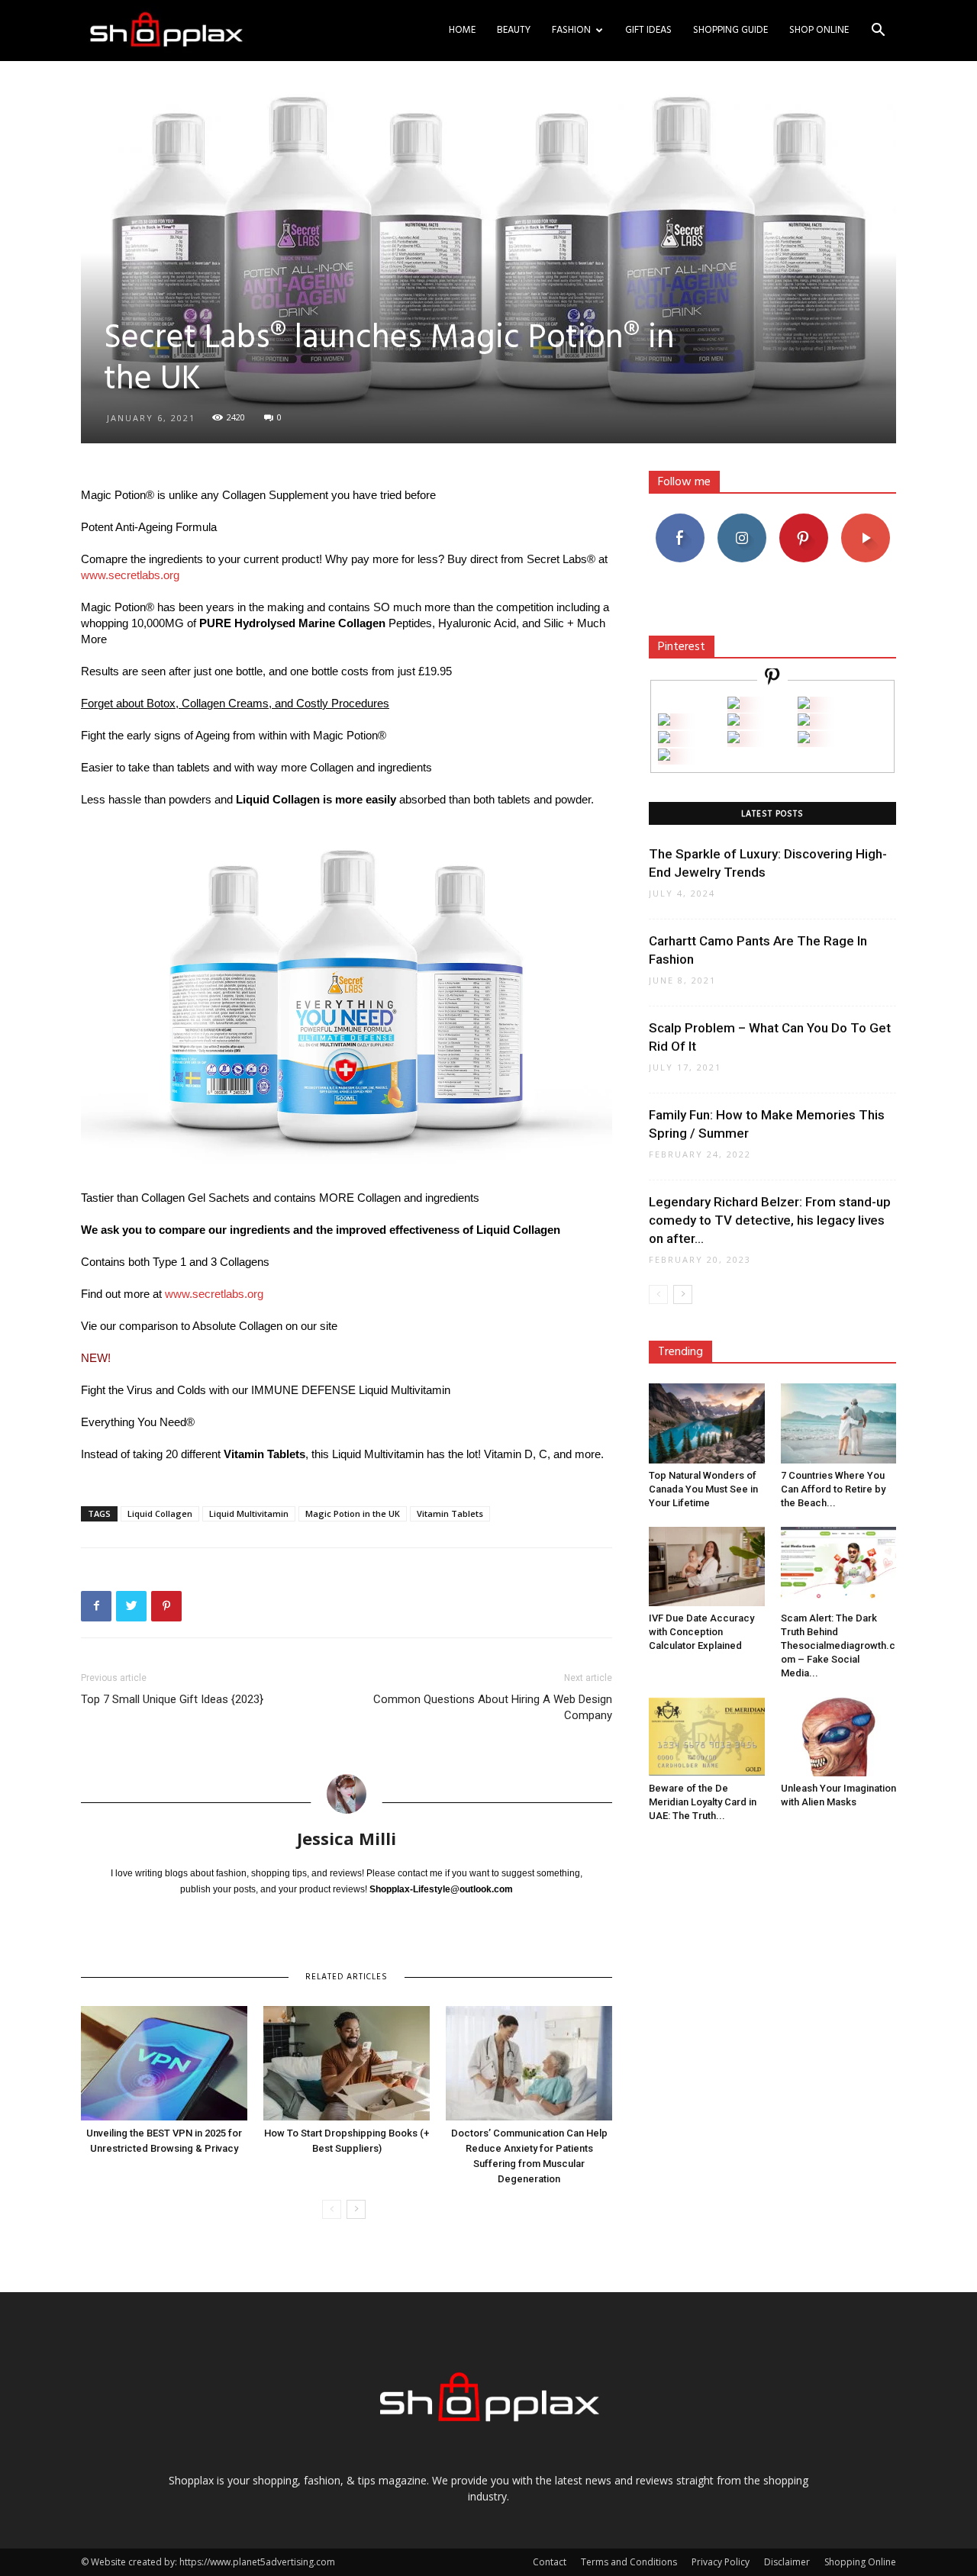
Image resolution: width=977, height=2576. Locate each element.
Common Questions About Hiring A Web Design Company (493, 1707)
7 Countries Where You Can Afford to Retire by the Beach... (833, 1489)
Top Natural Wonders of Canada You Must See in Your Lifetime (703, 1489)
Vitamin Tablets (450, 1513)
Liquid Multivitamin (249, 1513)
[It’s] (664, 739)
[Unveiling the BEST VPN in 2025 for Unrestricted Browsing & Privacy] (164, 2063)
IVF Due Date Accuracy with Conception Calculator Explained (701, 1632)
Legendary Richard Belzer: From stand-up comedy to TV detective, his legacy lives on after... (770, 1220)
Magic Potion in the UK (353, 1513)
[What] (734, 705)
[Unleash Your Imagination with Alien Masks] (839, 1737)
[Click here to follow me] (772, 679)
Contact (550, 2562)
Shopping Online (860, 2562)
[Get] (804, 705)
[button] (878, 32)
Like (680, 519)
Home (462, 30)
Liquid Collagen (160, 1513)
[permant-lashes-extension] (734, 739)
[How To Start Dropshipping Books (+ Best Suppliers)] (347, 2063)
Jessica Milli (347, 1838)
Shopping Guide (730, 30)
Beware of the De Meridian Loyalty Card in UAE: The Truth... (703, 1802)
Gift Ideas (648, 30)
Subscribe (866, 519)
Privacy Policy (721, 2562)
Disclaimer (787, 2562)
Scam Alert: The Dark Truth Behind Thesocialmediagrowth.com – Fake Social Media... (838, 1645)
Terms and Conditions (629, 2562)
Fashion (571, 30)
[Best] (804, 739)
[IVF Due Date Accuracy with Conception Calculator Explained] (707, 1567)
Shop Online (819, 30)
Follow (742, 519)
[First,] (664, 721)
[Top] (664, 757)
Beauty (514, 30)
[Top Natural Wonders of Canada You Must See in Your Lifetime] (707, 1423)
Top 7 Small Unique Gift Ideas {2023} (172, 1699)
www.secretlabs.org (130, 575)
